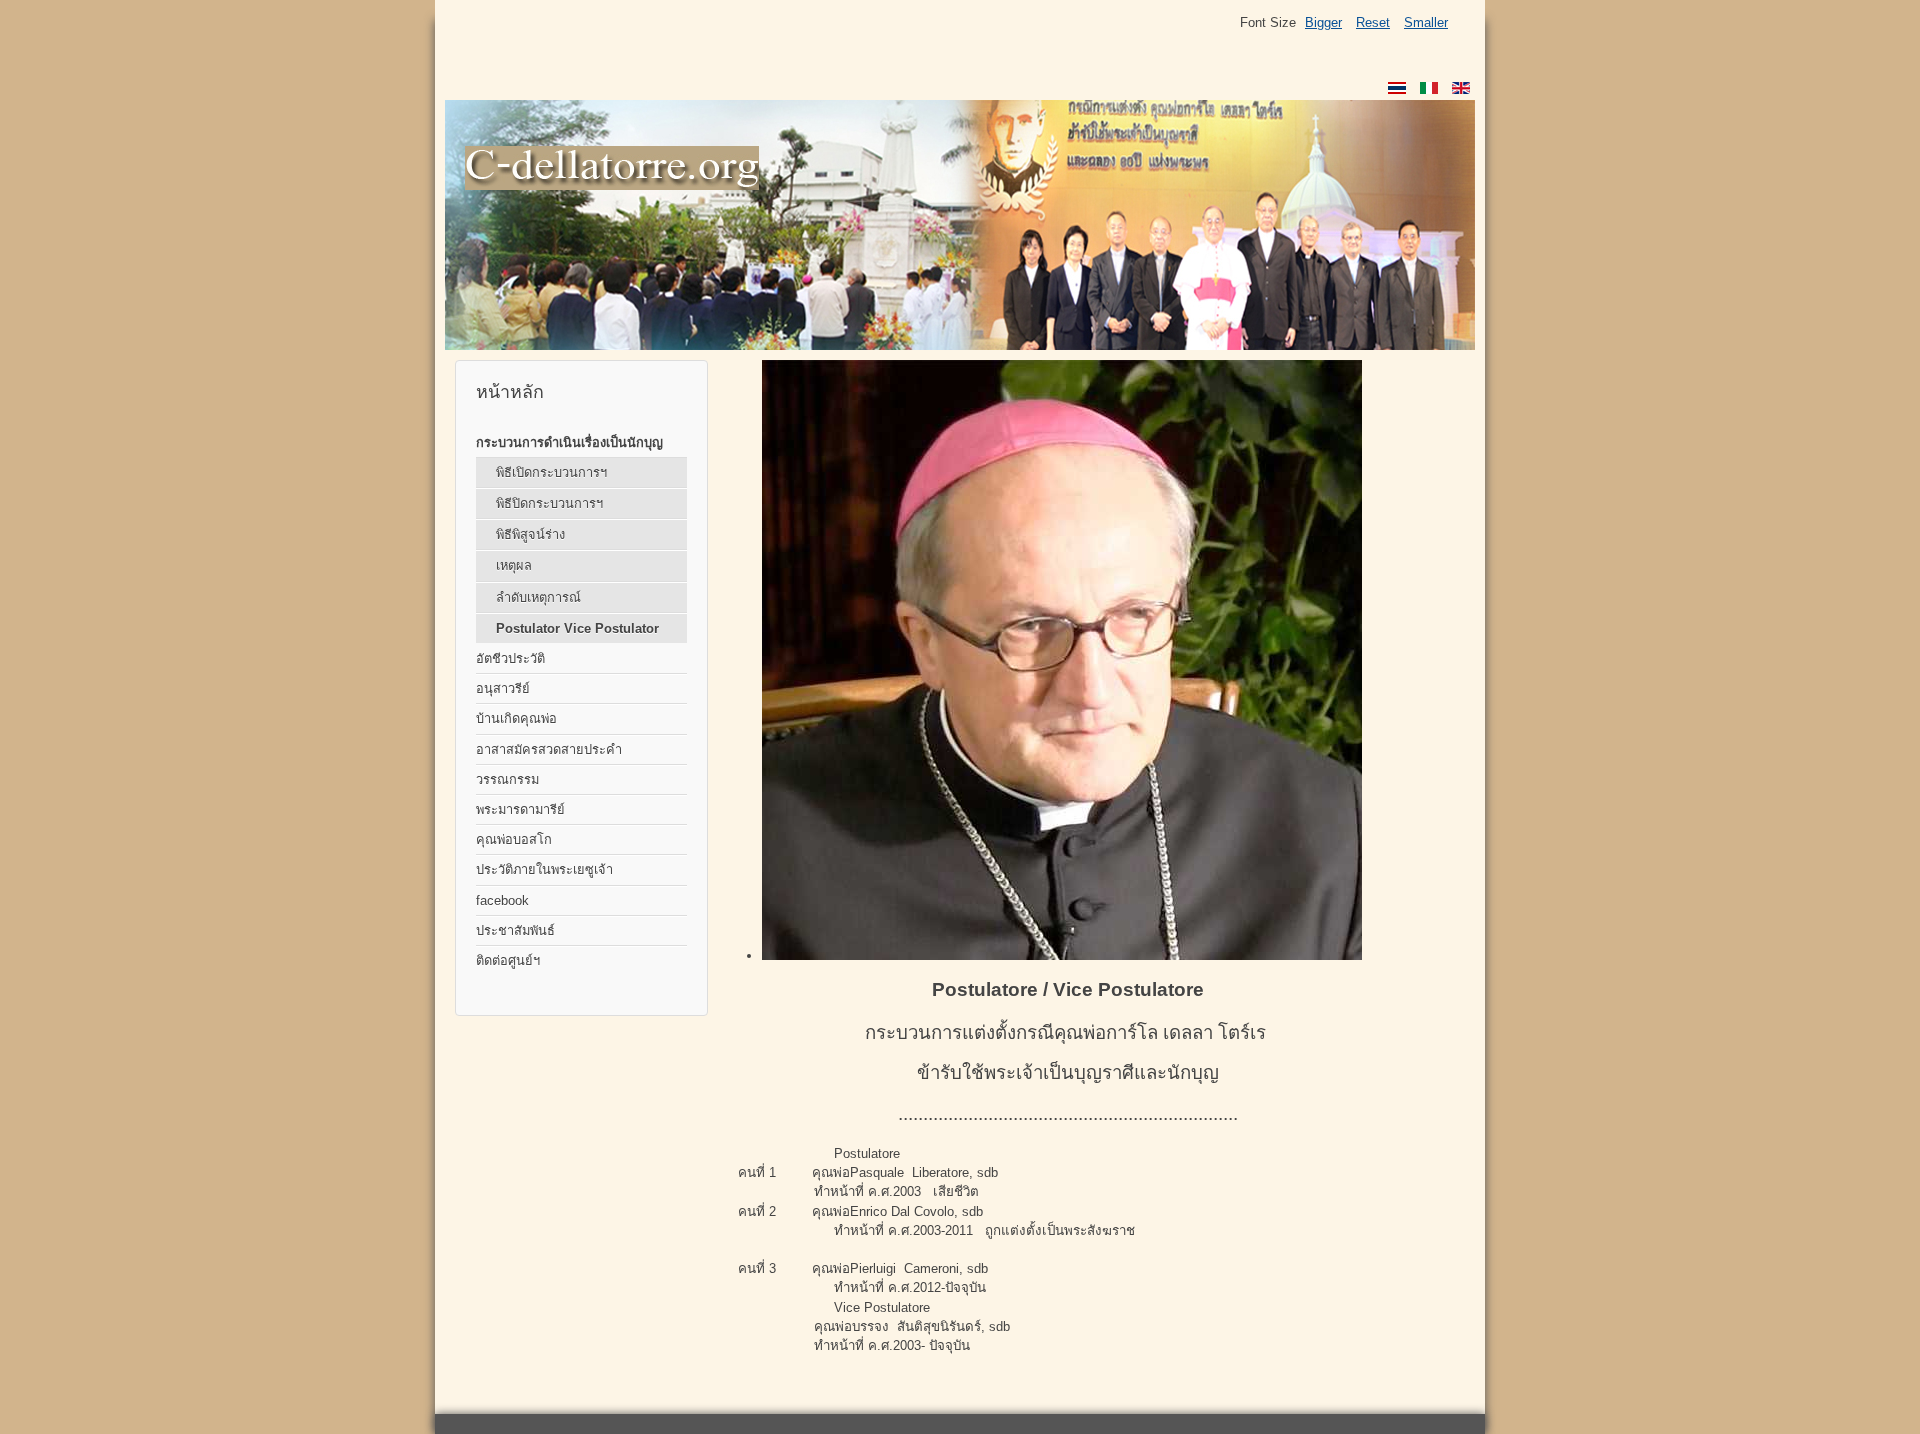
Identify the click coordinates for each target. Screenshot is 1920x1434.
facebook (502, 900)
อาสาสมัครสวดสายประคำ (549, 749)
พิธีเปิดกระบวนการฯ (551, 472)
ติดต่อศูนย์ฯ (508, 960)
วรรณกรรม (507, 779)
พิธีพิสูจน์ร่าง (530, 534)
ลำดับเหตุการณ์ (538, 597)
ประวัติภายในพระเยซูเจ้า (544, 869)
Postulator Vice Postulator (577, 628)
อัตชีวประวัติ (510, 658)
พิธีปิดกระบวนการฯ (549, 503)
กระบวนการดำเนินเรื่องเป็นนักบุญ (569, 442)
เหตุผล (514, 565)
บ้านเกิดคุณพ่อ (516, 718)
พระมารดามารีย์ (520, 809)
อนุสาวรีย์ (503, 688)
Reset (1373, 22)
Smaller (1426, 22)
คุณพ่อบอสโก (514, 839)
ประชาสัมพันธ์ (515, 930)
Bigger (1323, 22)
